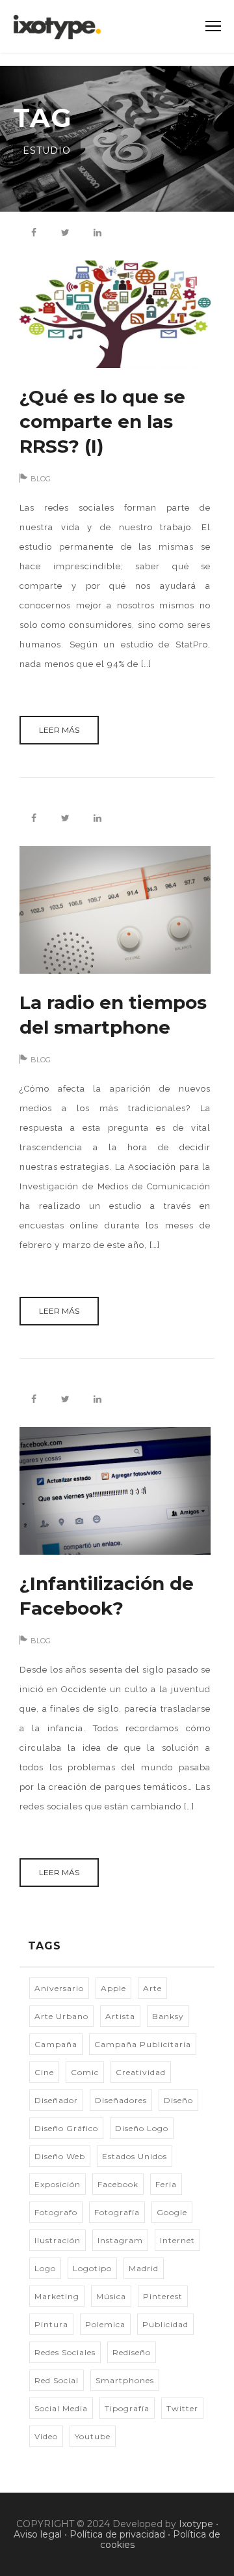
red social (57, 2380)
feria (166, 2184)
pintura (51, 2324)
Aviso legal (38, 2534)
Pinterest (163, 2296)
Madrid (144, 2268)
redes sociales (65, 2352)
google (172, 2212)
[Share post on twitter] (66, 233)
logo (45, 2268)
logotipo (92, 2268)
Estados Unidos (135, 2156)
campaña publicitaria (143, 2044)
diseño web (60, 2156)
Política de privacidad (117, 2534)
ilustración (58, 2240)
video (46, 2436)
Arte (152, 1988)
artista (120, 2016)
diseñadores (121, 2100)
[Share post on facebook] (34, 233)
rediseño (132, 2352)
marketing (57, 2296)
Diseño (178, 2100)
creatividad (141, 2072)
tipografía (127, 2408)
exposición (58, 2184)
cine (44, 2072)
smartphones (125, 2380)
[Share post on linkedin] (97, 233)
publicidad (165, 2324)
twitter (182, 2408)
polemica (105, 2324)
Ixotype (196, 2524)
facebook (118, 2184)
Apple (113, 1988)
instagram (120, 2240)
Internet (177, 2240)
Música (111, 2296)
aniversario (59, 1988)
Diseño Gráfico (66, 2128)
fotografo (56, 2212)
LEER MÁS (59, 730)
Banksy (168, 2016)
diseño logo (142, 2128)
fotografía (117, 2212)
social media (61, 2408)
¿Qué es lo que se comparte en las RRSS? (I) (102, 421)
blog (41, 479)
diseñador (56, 2100)
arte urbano (61, 2016)
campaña (56, 2044)
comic (85, 2072)
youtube (93, 2436)
